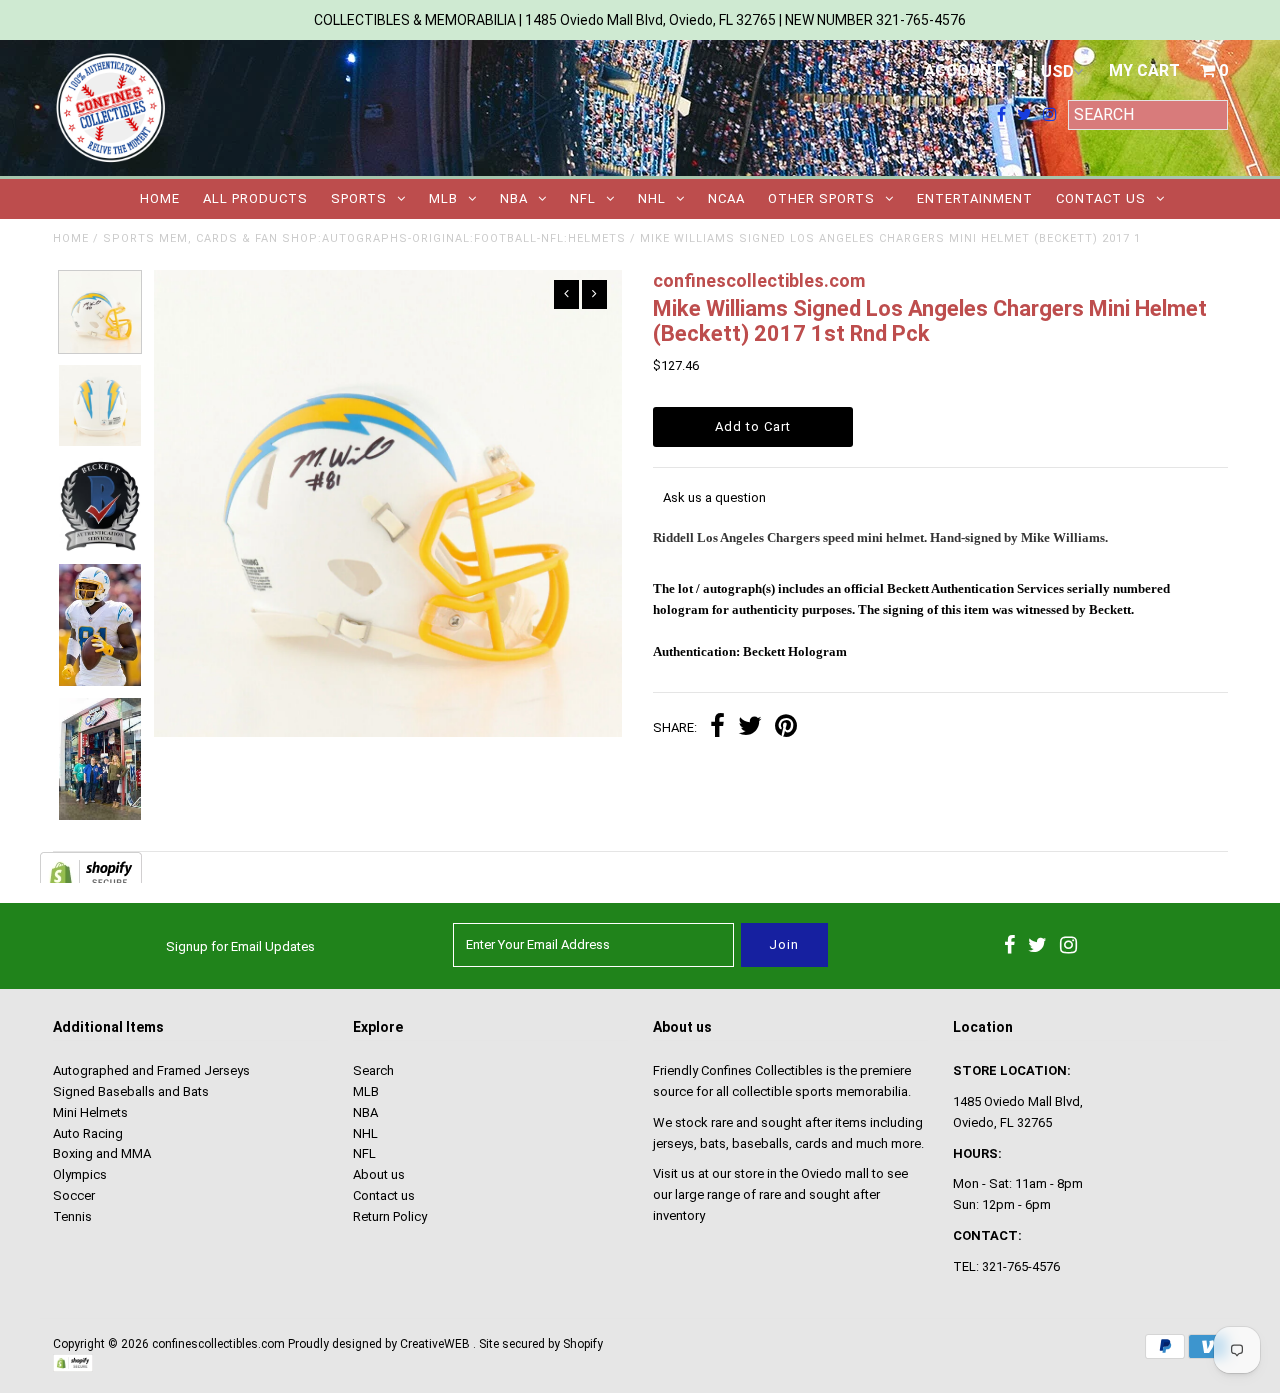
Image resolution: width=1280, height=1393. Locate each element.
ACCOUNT (965, 70)
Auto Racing (88, 1133)
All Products (255, 198)
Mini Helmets (90, 1112)
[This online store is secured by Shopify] (73, 1368)
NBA (514, 198)
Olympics (80, 1174)
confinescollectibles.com (218, 1344)
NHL (652, 198)
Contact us (1101, 198)
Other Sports (821, 198)
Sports (359, 198)
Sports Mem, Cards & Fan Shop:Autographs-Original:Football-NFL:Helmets (364, 238)
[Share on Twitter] (750, 728)
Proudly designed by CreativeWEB (379, 1344)
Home (160, 198)
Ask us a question (714, 497)
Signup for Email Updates (240, 946)
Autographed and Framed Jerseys (151, 1070)
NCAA (726, 198)
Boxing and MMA (102, 1153)
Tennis (72, 1216)
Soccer (74, 1195)
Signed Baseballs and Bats (131, 1091)
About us (379, 1174)
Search (373, 1070)
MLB (443, 198)
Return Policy (390, 1216)
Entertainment (975, 198)
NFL (583, 198)
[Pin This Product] (786, 728)
